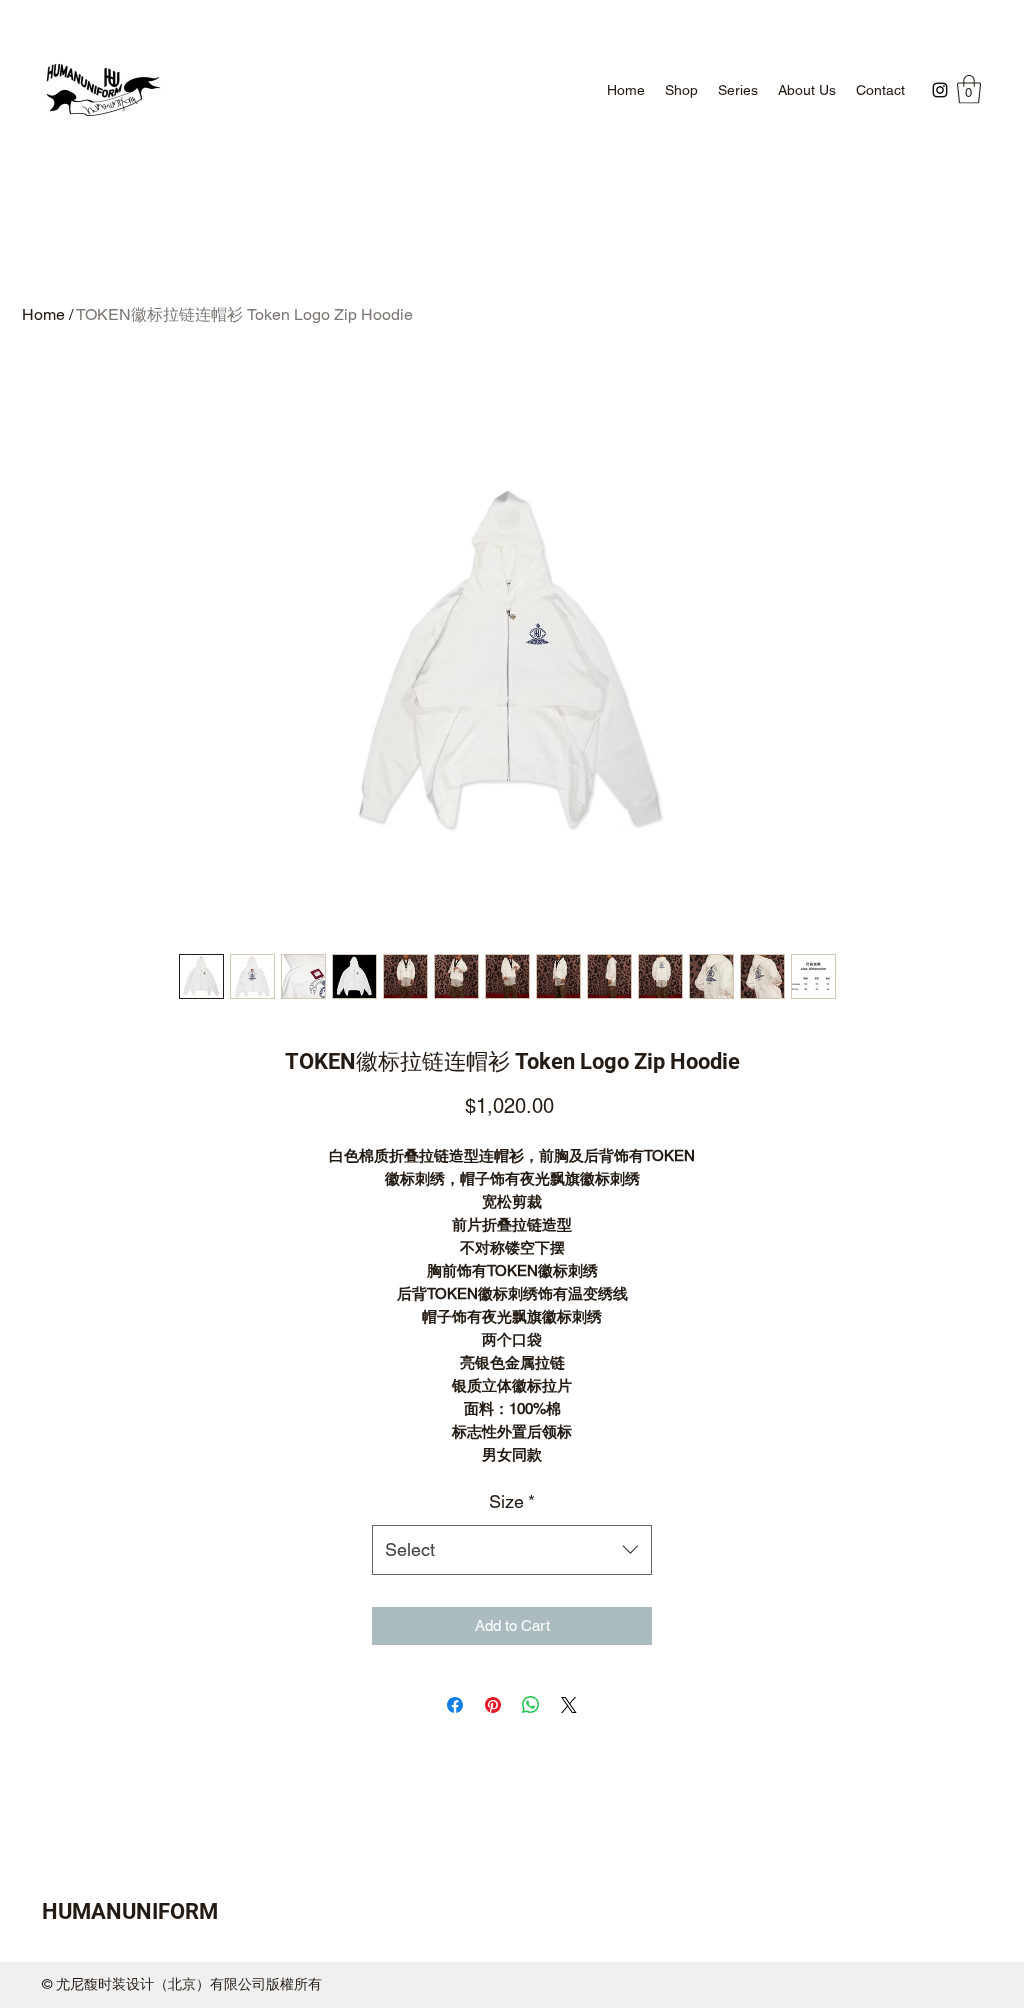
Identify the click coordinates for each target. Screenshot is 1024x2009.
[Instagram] (940, 90)
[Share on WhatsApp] (531, 1705)
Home (43, 314)
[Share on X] (569, 1705)
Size (512, 1501)
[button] (969, 89)
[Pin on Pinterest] (493, 1705)
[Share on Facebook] (455, 1705)
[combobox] (512, 1550)
